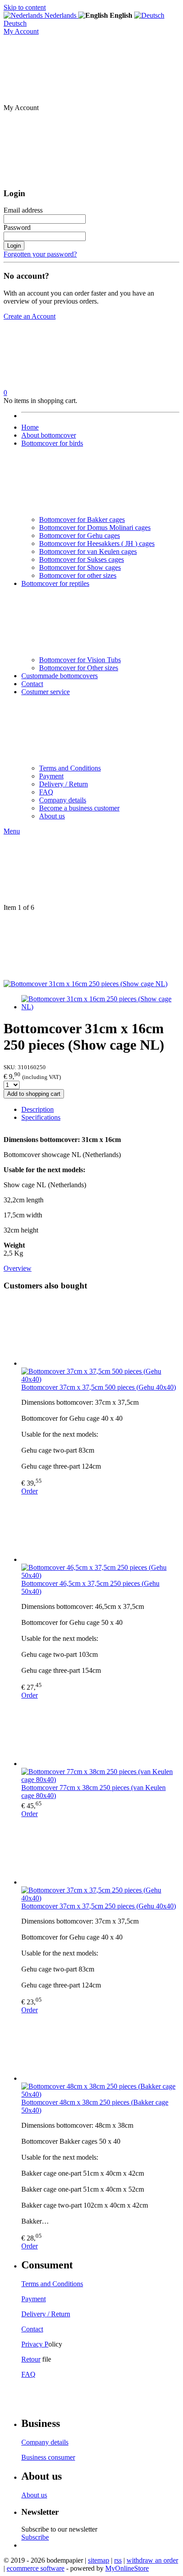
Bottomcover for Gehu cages (80, 535)
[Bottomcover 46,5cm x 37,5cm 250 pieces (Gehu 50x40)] (100, 1529)
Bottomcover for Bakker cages (82, 520)
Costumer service (46, 692)
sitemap (99, 2560)
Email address (23, 210)
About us (52, 816)
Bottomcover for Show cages (80, 567)
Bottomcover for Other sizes (79, 668)
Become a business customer (79, 808)
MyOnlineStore (127, 2568)
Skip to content (25, 7)
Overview (18, 1268)
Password (17, 227)
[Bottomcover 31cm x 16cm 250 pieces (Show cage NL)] (86, 984)
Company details (63, 800)
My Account (21, 31)
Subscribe (35, 2537)
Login (14, 246)
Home (30, 427)
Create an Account (30, 316)
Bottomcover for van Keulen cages (88, 551)
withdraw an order (152, 2560)
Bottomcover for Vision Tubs (80, 660)
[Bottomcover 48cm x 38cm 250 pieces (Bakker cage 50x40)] (100, 2048)
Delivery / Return (64, 784)
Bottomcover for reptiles (55, 583)
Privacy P (35, 2344)
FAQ (46, 792)
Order (30, 1491)
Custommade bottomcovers (60, 676)
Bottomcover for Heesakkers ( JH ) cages (97, 543)
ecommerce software (36, 2568)
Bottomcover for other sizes (78, 575)
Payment (51, 776)
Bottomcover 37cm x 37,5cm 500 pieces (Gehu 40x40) (99, 1387)
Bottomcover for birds (52, 443)
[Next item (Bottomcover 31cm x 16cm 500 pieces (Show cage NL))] (91, 946)
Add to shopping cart (34, 1094)
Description (38, 1109)
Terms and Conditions (70, 768)
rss (118, 2560)
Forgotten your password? (40, 254)
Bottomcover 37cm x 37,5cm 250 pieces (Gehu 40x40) (99, 1906)
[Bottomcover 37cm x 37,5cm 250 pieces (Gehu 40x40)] (100, 1852)
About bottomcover (49, 435)
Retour (31, 2359)
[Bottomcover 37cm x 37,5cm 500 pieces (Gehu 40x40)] (100, 1333)
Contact (32, 684)
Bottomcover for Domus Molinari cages (95, 527)
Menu (12, 831)
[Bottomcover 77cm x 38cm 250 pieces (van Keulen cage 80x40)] (100, 1734)
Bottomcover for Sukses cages (82, 559)
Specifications (41, 1117)
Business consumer (48, 2457)
